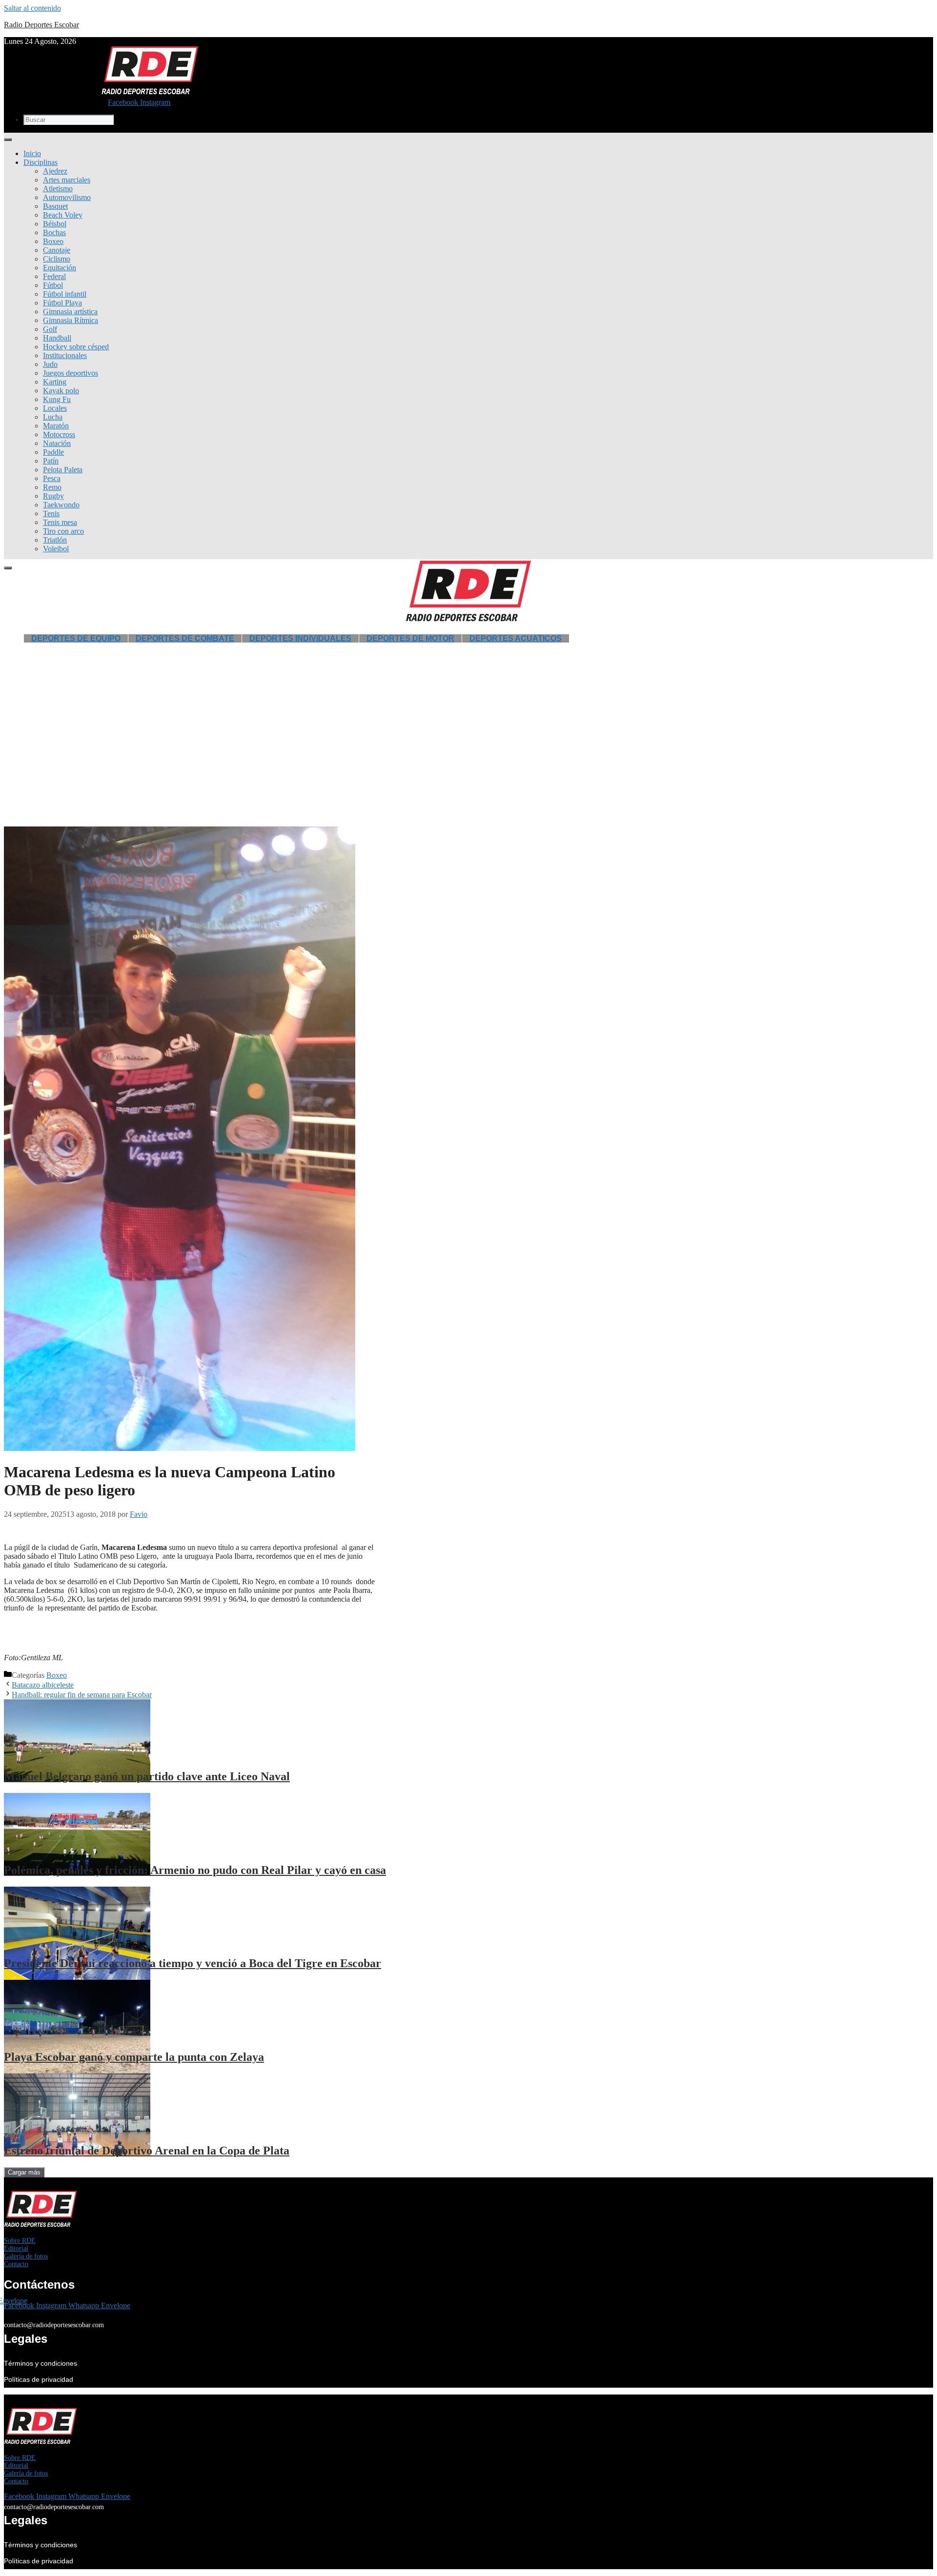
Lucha (53, 417)
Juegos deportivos (71, 373)
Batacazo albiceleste (43, 1685)
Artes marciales (67, 180)
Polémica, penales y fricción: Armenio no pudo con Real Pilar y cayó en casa (195, 1870)
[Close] (8, 568)
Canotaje (57, 250)
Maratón (56, 426)
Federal (54, 276)
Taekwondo (61, 505)
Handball (57, 338)
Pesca (52, 478)
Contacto (16, 2264)
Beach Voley (63, 215)
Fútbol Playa (62, 303)
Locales (55, 408)
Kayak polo (61, 391)
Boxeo (53, 241)
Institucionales (65, 355)
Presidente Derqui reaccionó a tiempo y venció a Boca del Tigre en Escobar (193, 1963)
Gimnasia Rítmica (71, 320)
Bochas (54, 232)
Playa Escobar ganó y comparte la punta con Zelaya (134, 2057)
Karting (55, 382)
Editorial (16, 2248)
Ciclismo (57, 259)
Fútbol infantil (65, 294)
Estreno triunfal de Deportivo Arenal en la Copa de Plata (147, 2151)
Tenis (51, 513)
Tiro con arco (63, 531)
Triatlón (55, 540)
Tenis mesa (60, 522)
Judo (50, 364)
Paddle (53, 452)
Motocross (59, 434)
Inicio (32, 153)
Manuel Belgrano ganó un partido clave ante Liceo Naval (147, 1776)
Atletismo (58, 189)
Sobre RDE (20, 2241)
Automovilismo (67, 197)
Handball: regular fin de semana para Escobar (82, 1695)
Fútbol (53, 285)
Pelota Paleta (63, 470)
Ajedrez (55, 171)
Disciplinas (41, 162)
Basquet (55, 206)
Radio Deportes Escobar (41, 25)
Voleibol (56, 549)
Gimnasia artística (70, 312)
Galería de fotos (26, 2256)
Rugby (53, 496)
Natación (57, 443)
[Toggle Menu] (8, 140)
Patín (51, 461)
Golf (50, 329)
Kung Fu (57, 399)
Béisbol (55, 224)
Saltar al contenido (32, 8)
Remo (52, 487)
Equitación (60, 268)
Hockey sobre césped (76, 347)
